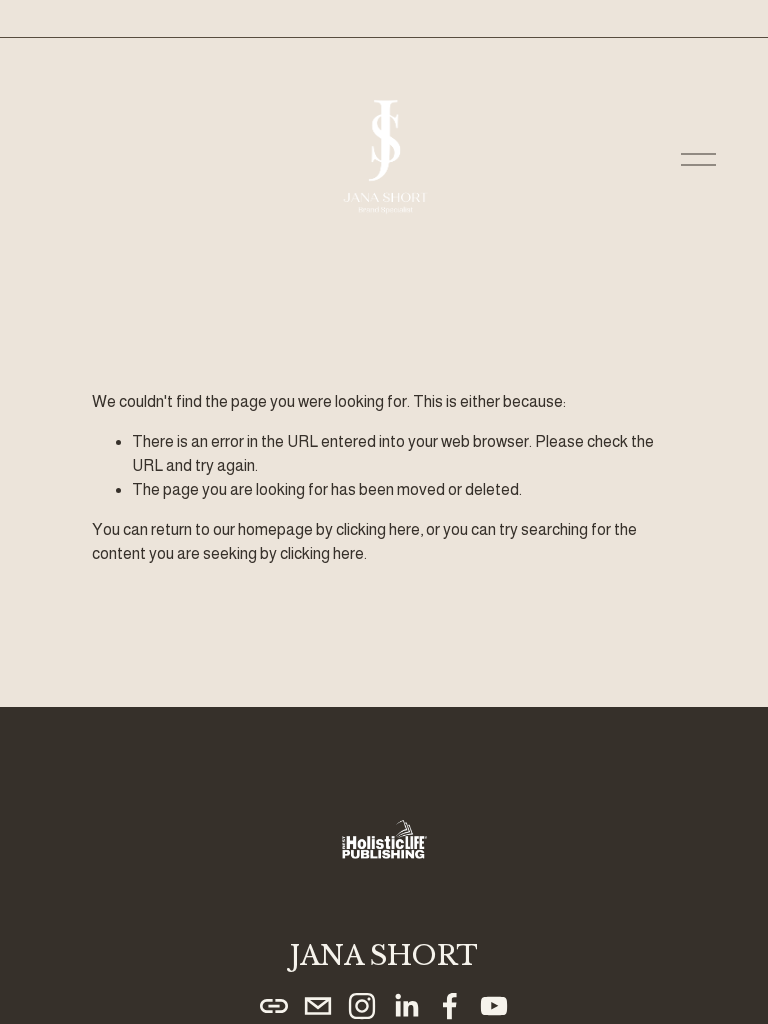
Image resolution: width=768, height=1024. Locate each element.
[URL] (274, 1006)
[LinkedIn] (406, 1006)
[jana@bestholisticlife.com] (318, 1006)
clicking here (378, 529)
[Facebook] (450, 1006)
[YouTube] (494, 1006)
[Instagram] (362, 1006)
